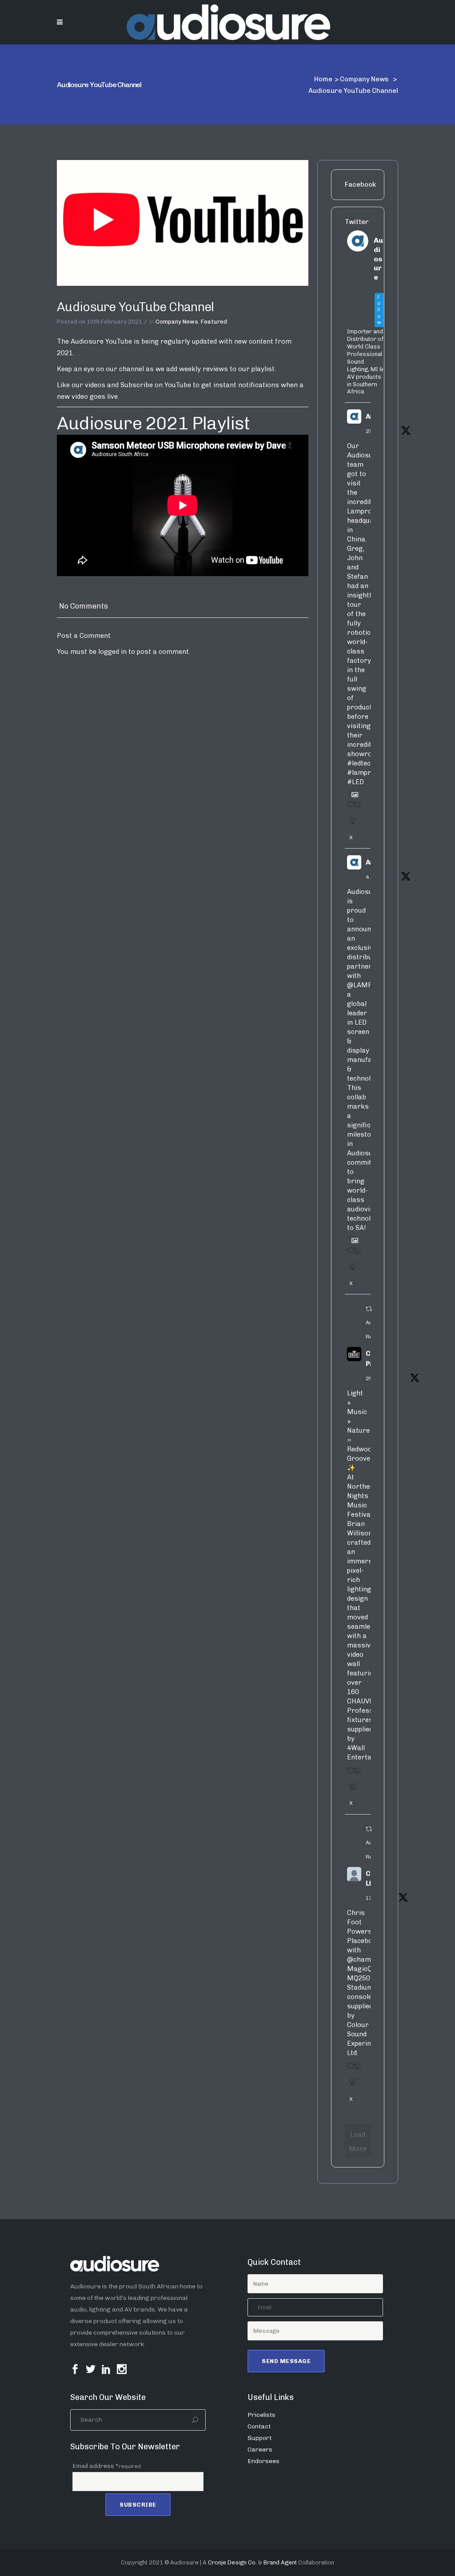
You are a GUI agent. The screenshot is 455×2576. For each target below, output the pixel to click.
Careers (260, 2450)
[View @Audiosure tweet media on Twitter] (351, 791)
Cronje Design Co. (232, 2562)
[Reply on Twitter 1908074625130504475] (348, 1254)
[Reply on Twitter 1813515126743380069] (348, 2069)
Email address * (107, 2466)
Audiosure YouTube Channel (136, 307)
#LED (355, 782)
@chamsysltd (369, 1959)
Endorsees (263, 2461)
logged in (112, 652)
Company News (364, 79)
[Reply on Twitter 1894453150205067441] (348, 1774)
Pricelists (261, 2415)
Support (259, 2438)
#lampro (361, 773)
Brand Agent (280, 2562)
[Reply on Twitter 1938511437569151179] (348, 808)
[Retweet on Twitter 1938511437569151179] (355, 808)
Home (323, 79)
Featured (214, 322)
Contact (259, 2426)
